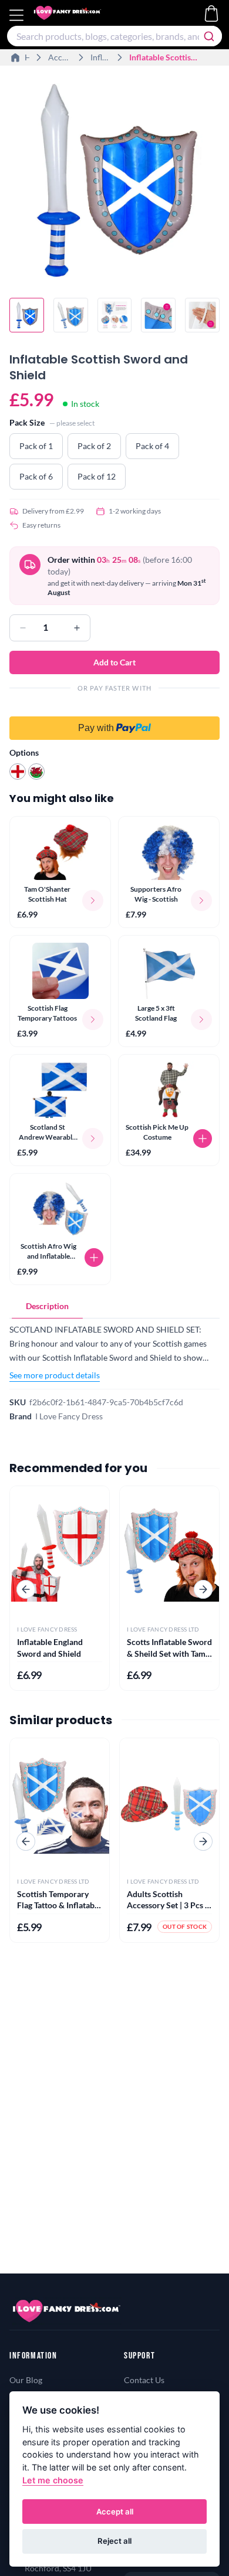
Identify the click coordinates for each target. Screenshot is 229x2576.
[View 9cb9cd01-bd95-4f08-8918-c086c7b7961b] (202, 315)
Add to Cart (114, 662)
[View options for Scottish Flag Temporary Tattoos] (93, 1019)
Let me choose (53, 2480)
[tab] (47, 1306)
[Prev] (26, 1589)
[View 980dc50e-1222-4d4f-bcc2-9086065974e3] (115, 315)
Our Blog (26, 2380)
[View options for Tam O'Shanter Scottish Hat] (93, 900)
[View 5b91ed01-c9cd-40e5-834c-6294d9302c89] (158, 315)
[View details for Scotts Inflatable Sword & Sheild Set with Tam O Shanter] (169, 1552)
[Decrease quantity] (23, 628)
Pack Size (27, 422)
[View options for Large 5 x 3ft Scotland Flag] (201, 1019)
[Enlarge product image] (114, 180)
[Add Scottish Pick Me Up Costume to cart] (203, 1139)
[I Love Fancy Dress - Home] (79, 15)
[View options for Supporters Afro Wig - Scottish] (201, 900)
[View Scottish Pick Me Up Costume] (169, 1090)
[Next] (203, 1589)
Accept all (115, 2512)
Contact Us (144, 2380)
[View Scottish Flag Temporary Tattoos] (60, 971)
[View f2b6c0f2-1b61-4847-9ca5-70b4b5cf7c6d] (27, 315)
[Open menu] (18, 15)
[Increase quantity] (77, 628)
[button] (114, 721)
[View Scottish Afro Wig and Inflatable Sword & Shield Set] (60, 1209)
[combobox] (114, 36)
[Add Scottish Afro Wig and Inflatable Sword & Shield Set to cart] (94, 1258)
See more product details (55, 1375)
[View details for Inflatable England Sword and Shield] (60, 1552)
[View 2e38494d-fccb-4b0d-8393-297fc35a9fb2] (71, 315)
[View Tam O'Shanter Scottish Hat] (60, 852)
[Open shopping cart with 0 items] (211, 13)
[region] (114, 182)
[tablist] (114, 1306)
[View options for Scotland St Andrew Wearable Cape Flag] (93, 1139)
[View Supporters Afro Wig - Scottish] (169, 852)
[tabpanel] (114, 1352)
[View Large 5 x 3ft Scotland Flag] (169, 971)
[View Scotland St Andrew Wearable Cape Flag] (60, 1090)
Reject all (114, 2541)
